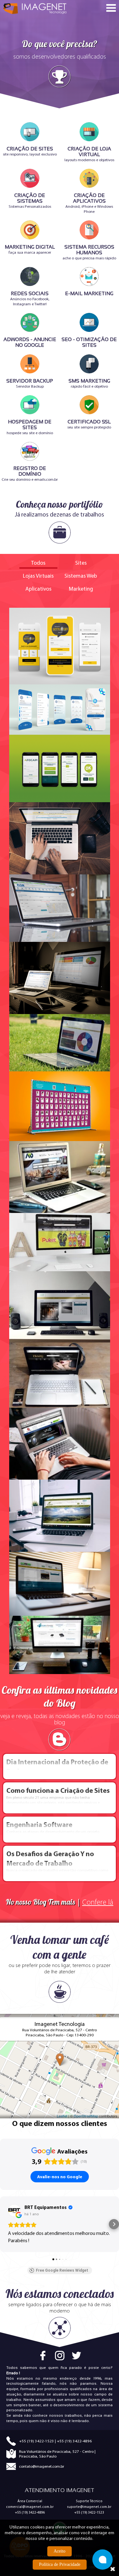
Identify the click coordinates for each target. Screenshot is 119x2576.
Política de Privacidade (60, 2564)
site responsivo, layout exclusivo (30, 151)
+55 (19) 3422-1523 (36, 2441)
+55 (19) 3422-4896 (74, 2441)
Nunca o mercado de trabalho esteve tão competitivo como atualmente (57, 1863)
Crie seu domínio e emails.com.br (30, 474)
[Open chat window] (102, 2560)
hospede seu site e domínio (30, 427)
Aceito (60, 2551)
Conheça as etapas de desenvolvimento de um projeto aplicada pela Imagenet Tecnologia (53, 1830)
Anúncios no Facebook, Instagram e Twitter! (30, 298)
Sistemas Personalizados (30, 201)
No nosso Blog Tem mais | (60, 1902)
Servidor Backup (30, 383)
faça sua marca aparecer (30, 249)
